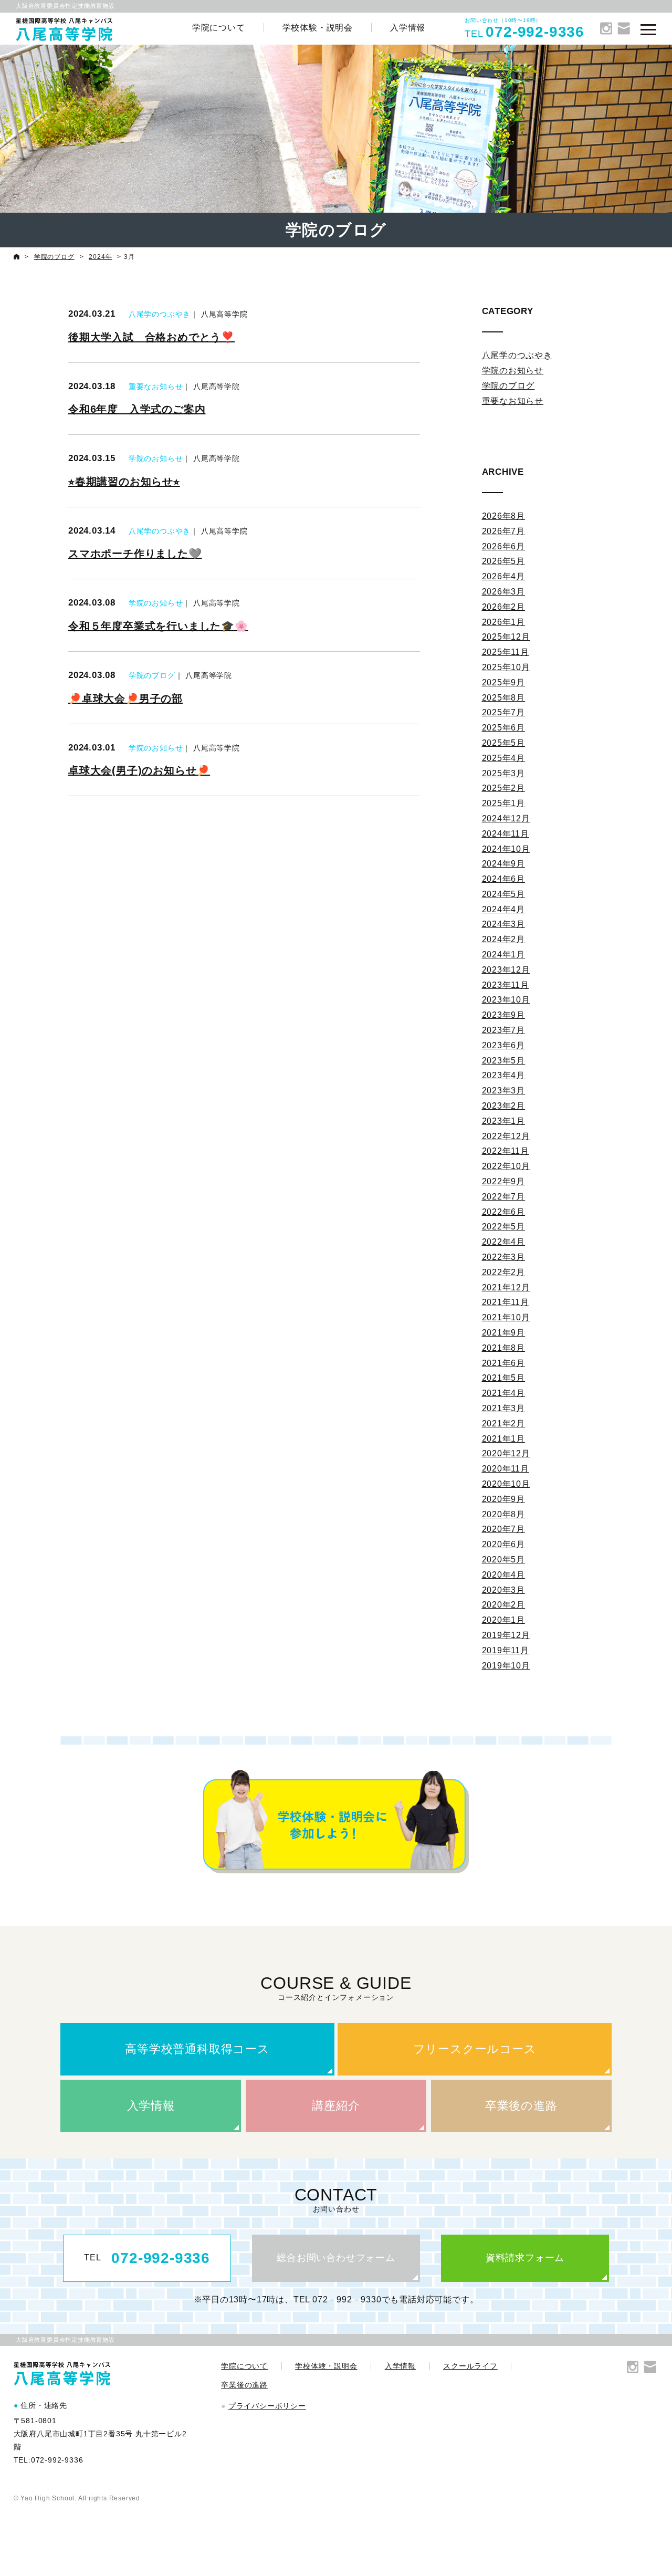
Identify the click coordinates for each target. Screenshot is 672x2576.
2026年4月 (504, 576)
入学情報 (408, 28)
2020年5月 (504, 1560)
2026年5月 (504, 561)
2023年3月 (504, 1091)
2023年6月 (504, 1045)
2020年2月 (504, 1605)
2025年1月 (504, 803)
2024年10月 (506, 849)
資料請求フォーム (525, 2258)
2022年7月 (504, 1197)
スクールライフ (470, 2366)
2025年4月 (504, 758)
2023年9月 (504, 1015)
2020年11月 (506, 1469)
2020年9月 (504, 1499)
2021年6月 (504, 1363)
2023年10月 (506, 1000)
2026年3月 (504, 592)
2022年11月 (506, 1151)
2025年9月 (504, 682)
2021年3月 (504, 1408)
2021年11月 (506, 1302)
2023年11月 (506, 985)
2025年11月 (506, 652)
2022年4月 (504, 1242)
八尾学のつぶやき (160, 314)
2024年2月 (504, 939)
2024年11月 (506, 834)
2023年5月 (504, 1061)
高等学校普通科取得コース (197, 2049)
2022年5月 (504, 1227)
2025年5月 (504, 743)
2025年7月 (504, 712)
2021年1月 (504, 1439)
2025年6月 (504, 728)
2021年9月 (504, 1333)
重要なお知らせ (156, 387)
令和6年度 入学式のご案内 (137, 409)
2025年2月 (504, 788)
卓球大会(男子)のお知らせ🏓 (139, 770)
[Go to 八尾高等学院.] (17, 257)
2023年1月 (504, 1121)
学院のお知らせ (156, 458)
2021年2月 (504, 1423)
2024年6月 (504, 879)
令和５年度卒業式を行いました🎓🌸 (158, 626)
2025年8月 (504, 698)
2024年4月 (504, 909)
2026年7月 (504, 531)
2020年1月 (504, 1620)
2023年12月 (506, 970)
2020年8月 (504, 1514)
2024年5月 (504, 894)
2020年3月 (504, 1590)
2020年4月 (504, 1575)
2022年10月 (506, 1166)
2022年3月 (504, 1257)
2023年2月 (504, 1106)
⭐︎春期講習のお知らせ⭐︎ (124, 482)
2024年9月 (504, 864)
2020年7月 (504, 1529)
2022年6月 (504, 1212)
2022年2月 (504, 1272)
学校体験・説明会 (318, 28)
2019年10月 (506, 1666)
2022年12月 (506, 1136)
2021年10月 (506, 1317)
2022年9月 (504, 1181)
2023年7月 (504, 1030)
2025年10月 (506, 667)
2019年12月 (506, 1635)
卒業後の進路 (521, 2106)
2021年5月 (504, 1378)
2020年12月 (506, 1453)
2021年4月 (504, 1393)
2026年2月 (504, 607)
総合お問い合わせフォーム (336, 2258)
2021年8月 (504, 1348)
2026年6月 (504, 546)
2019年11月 (506, 1650)
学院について (219, 28)
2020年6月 (504, 1544)
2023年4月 (504, 1075)
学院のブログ (152, 675)
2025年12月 (506, 637)
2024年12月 (506, 818)
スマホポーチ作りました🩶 (135, 554)
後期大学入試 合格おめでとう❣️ (151, 337)
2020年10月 (506, 1484)
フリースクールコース (475, 2049)
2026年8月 (504, 516)
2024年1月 (504, 955)
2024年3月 (504, 924)
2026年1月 (504, 622)
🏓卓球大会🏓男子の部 (125, 698)
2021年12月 (506, 1287)
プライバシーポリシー (267, 2406)
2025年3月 (504, 773)
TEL (147, 2258)
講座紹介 (336, 2106)
